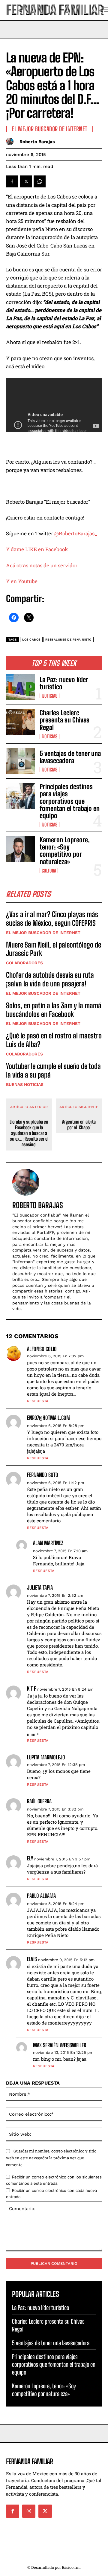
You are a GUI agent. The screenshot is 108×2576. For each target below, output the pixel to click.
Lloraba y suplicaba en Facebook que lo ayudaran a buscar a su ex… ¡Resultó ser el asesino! (29, 1133)
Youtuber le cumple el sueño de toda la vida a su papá (53, 1070)
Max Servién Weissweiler (60, 2045)
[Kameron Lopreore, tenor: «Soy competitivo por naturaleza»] (20, 849)
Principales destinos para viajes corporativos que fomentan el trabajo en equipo (70, 801)
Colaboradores (24, 963)
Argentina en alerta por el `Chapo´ (79, 1124)
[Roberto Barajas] (11, 142)
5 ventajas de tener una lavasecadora (70, 757)
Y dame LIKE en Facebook (38, 549)
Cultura (49, 871)
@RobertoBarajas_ (75, 533)
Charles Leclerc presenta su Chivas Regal (64, 720)
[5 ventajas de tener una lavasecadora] (20, 761)
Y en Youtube (22, 581)
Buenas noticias (25, 1084)
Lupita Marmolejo (46, 1757)
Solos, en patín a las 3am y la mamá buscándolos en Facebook (54, 1010)
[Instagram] (29, 2511)
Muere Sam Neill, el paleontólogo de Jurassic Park (54, 949)
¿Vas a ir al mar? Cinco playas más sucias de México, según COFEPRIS (52, 919)
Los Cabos (31, 640)
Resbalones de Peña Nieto (68, 640)
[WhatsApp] (40, 181)
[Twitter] (26, 181)
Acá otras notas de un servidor (43, 565)
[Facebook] (12, 181)
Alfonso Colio (42, 1349)
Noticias (49, 696)
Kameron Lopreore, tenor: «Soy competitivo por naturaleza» (65, 851)
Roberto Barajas (37, 142)
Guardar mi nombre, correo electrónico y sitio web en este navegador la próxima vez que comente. (51, 2158)
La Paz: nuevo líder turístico (64, 683)
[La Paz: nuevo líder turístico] (20, 687)
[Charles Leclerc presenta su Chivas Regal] (20, 722)
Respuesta (38, 1401)
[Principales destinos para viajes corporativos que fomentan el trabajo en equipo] (20, 796)
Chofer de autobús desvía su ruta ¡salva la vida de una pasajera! (50, 979)
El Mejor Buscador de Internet (43, 933)
